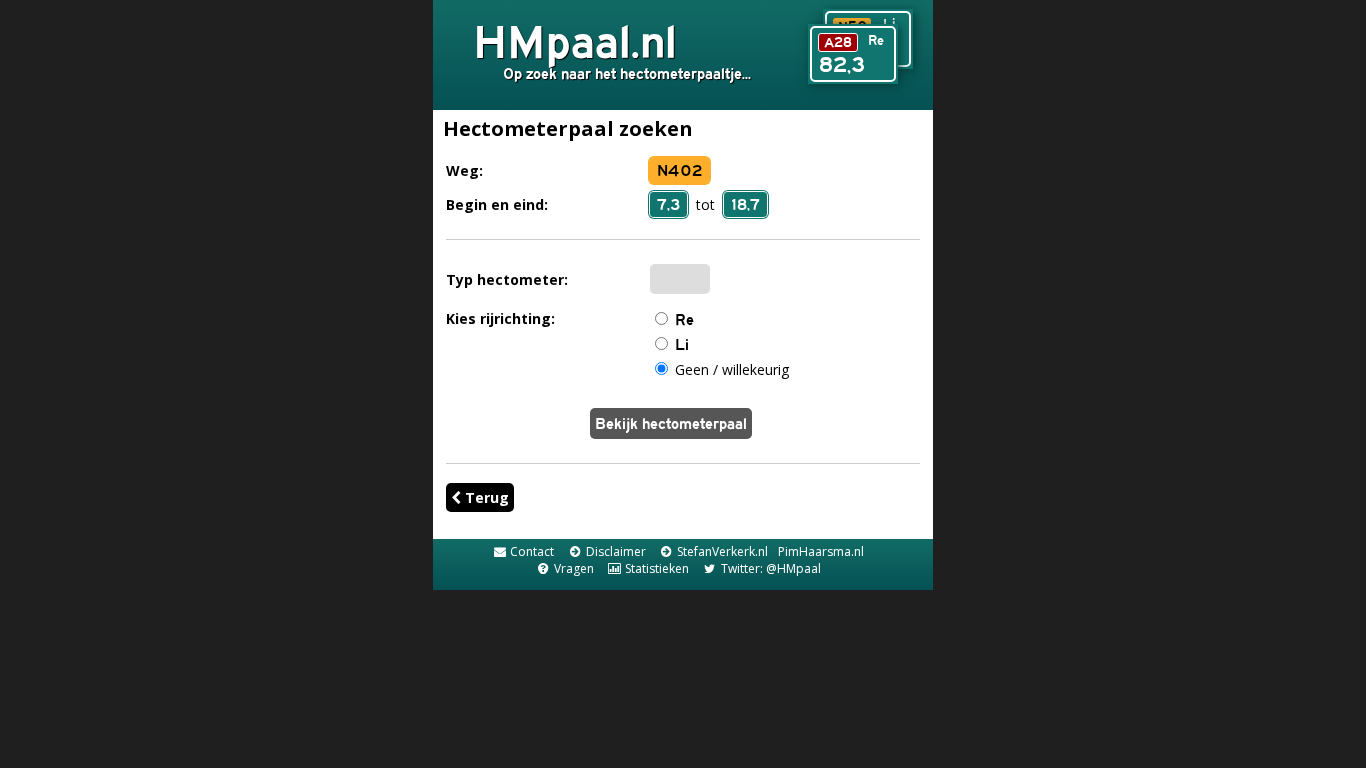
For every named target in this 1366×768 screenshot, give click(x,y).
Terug (485, 497)
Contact (530, 551)
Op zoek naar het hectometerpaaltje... (627, 73)
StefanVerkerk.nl (721, 551)
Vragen (572, 568)
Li (682, 344)
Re (684, 319)
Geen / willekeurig (732, 369)
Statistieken (655, 568)
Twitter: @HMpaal (769, 568)
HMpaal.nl (575, 41)
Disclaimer (614, 551)
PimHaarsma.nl (821, 551)
